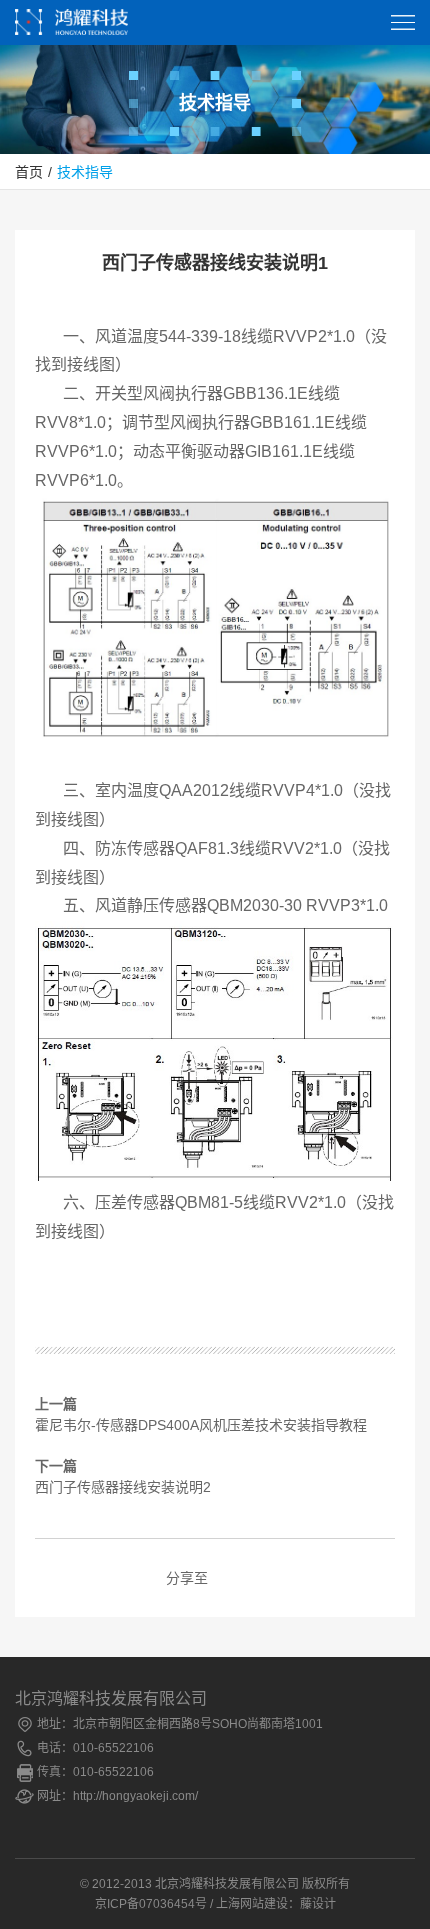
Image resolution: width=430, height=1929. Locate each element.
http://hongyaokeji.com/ (135, 1796)
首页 (29, 172)
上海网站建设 (252, 1904)
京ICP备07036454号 (151, 1904)
